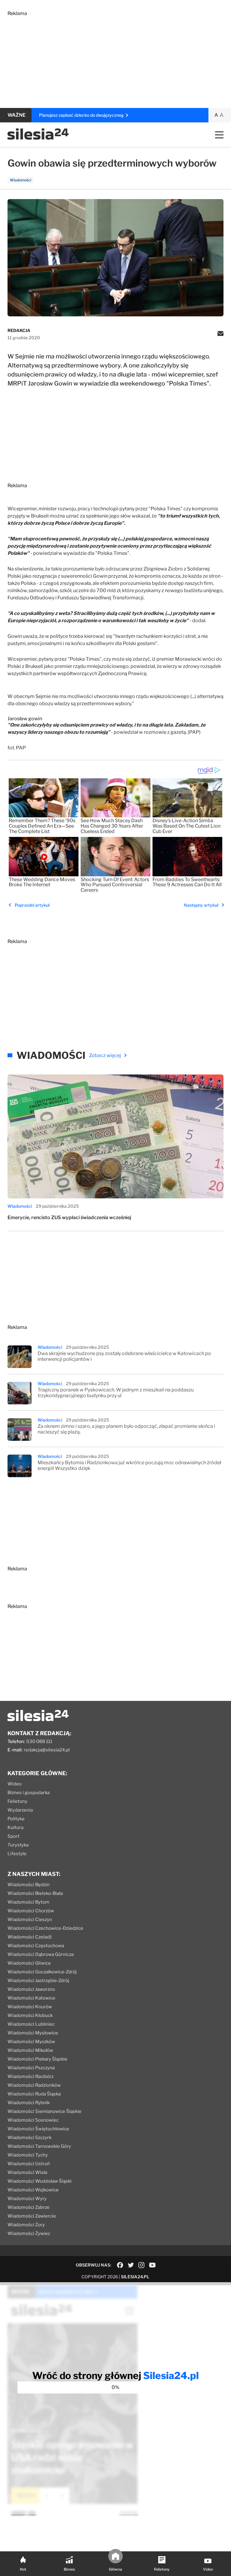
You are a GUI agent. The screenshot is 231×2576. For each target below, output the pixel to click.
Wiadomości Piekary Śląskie (37, 2059)
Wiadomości (20, 1206)
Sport (14, 1836)
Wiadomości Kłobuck (30, 2015)
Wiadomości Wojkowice (33, 2190)
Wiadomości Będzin (29, 1885)
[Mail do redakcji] (220, 334)
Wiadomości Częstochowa (36, 1946)
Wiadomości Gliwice (29, 1963)
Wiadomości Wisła (27, 2172)
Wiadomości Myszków (31, 2042)
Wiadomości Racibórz (31, 2076)
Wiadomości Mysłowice (33, 2033)
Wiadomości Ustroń (29, 2164)
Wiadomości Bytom (28, 1902)
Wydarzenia (20, 1810)
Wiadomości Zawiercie (32, 2216)
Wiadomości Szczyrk (29, 2138)
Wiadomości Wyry (27, 2199)
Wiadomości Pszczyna (31, 2068)
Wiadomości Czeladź (30, 1937)
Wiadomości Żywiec (29, 2233)
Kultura (15, 1827)
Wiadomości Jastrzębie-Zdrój (38, 1981)
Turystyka (18, 1845)
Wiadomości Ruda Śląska (34, 2094)
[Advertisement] (115, 58)
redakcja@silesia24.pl (47, 1750)
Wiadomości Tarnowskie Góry (39, 2146)
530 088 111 (39, 1741)
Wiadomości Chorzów (31, 1911)
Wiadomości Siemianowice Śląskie (45, 2111)
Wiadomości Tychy (28, 2155)
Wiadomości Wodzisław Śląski (40, 2181)
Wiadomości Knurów (30, 2007)
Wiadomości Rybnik (29, 2103)
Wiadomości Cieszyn (30, 1920)
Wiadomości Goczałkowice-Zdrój (42, 1972)
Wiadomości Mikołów (30, 2050)
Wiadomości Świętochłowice (38, 2129)
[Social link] (120, 2265)
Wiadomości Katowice (31, 1998)
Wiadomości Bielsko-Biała (35, 1893)
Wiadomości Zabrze (29, 2207)
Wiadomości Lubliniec (31, 2024)
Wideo (15, 1784)
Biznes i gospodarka (29, 1793)
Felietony (17, 1801)
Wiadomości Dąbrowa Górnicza (41, 1954)
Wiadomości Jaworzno (31, 1989)
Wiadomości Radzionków (34, 2085)
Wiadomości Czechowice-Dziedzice (45, 1928)
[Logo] (38, 138)
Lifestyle (17, 1854)
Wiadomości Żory (26, 2225)
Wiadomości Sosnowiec (33, 2120)
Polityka (16, 1819)
